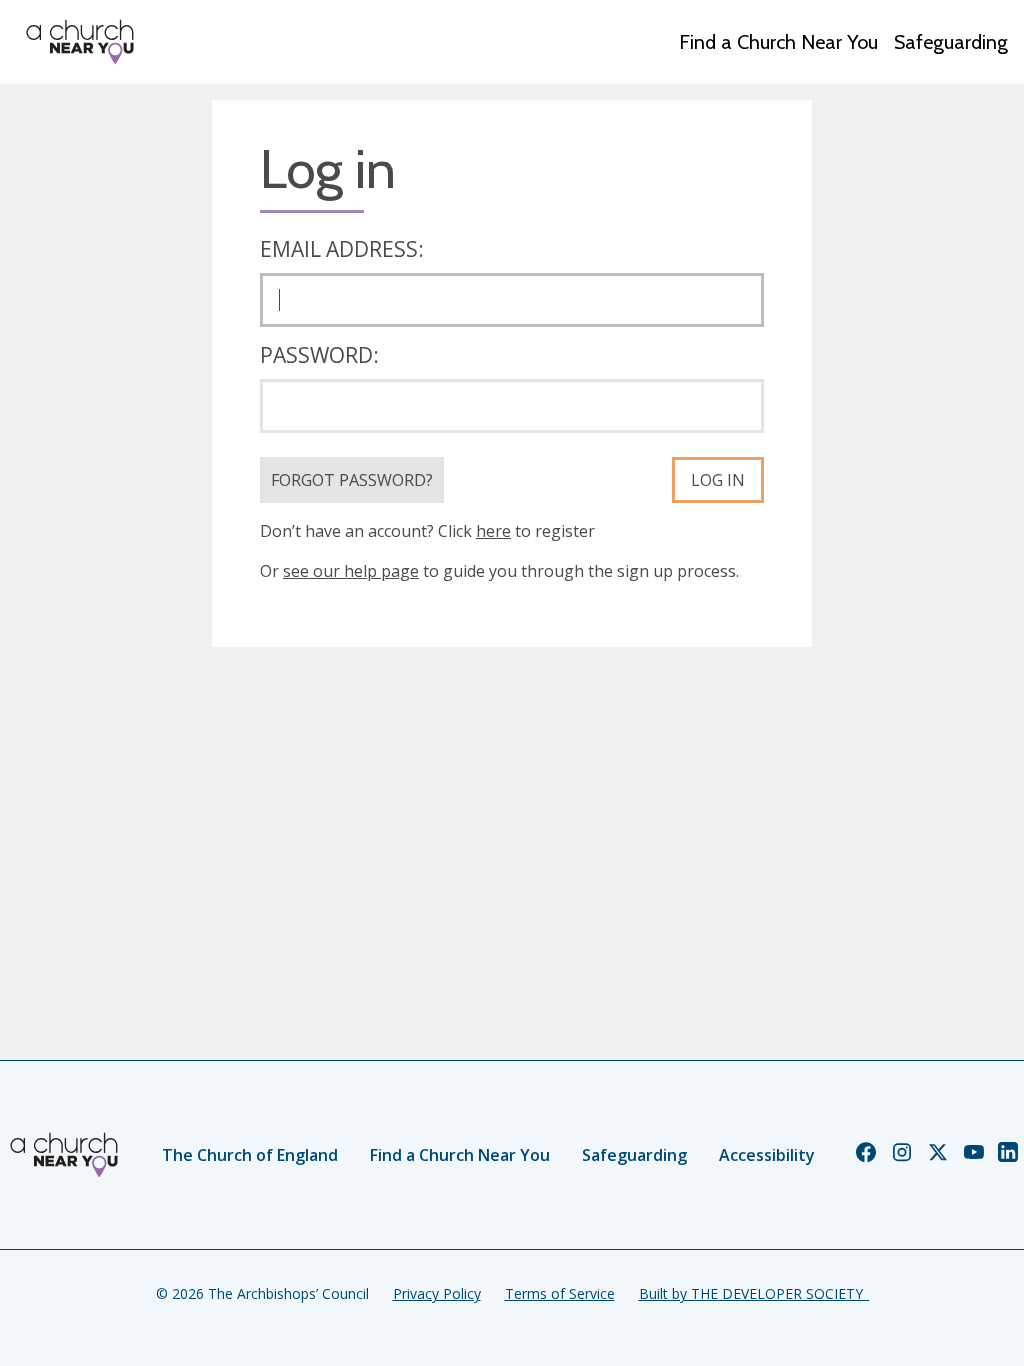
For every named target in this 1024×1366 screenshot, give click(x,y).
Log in (718, 480)
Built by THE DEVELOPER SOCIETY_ (754, 1293)
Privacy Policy (437, 1293)
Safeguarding (951, 42)
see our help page (351, 571)
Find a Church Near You (778, 42)
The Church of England (250, 1155)
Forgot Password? (352, 480)
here (493, 531)
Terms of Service (560, 1293)
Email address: (342, 249)
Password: (319, 355)
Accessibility (767, 1155)
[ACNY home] (80, 42)
